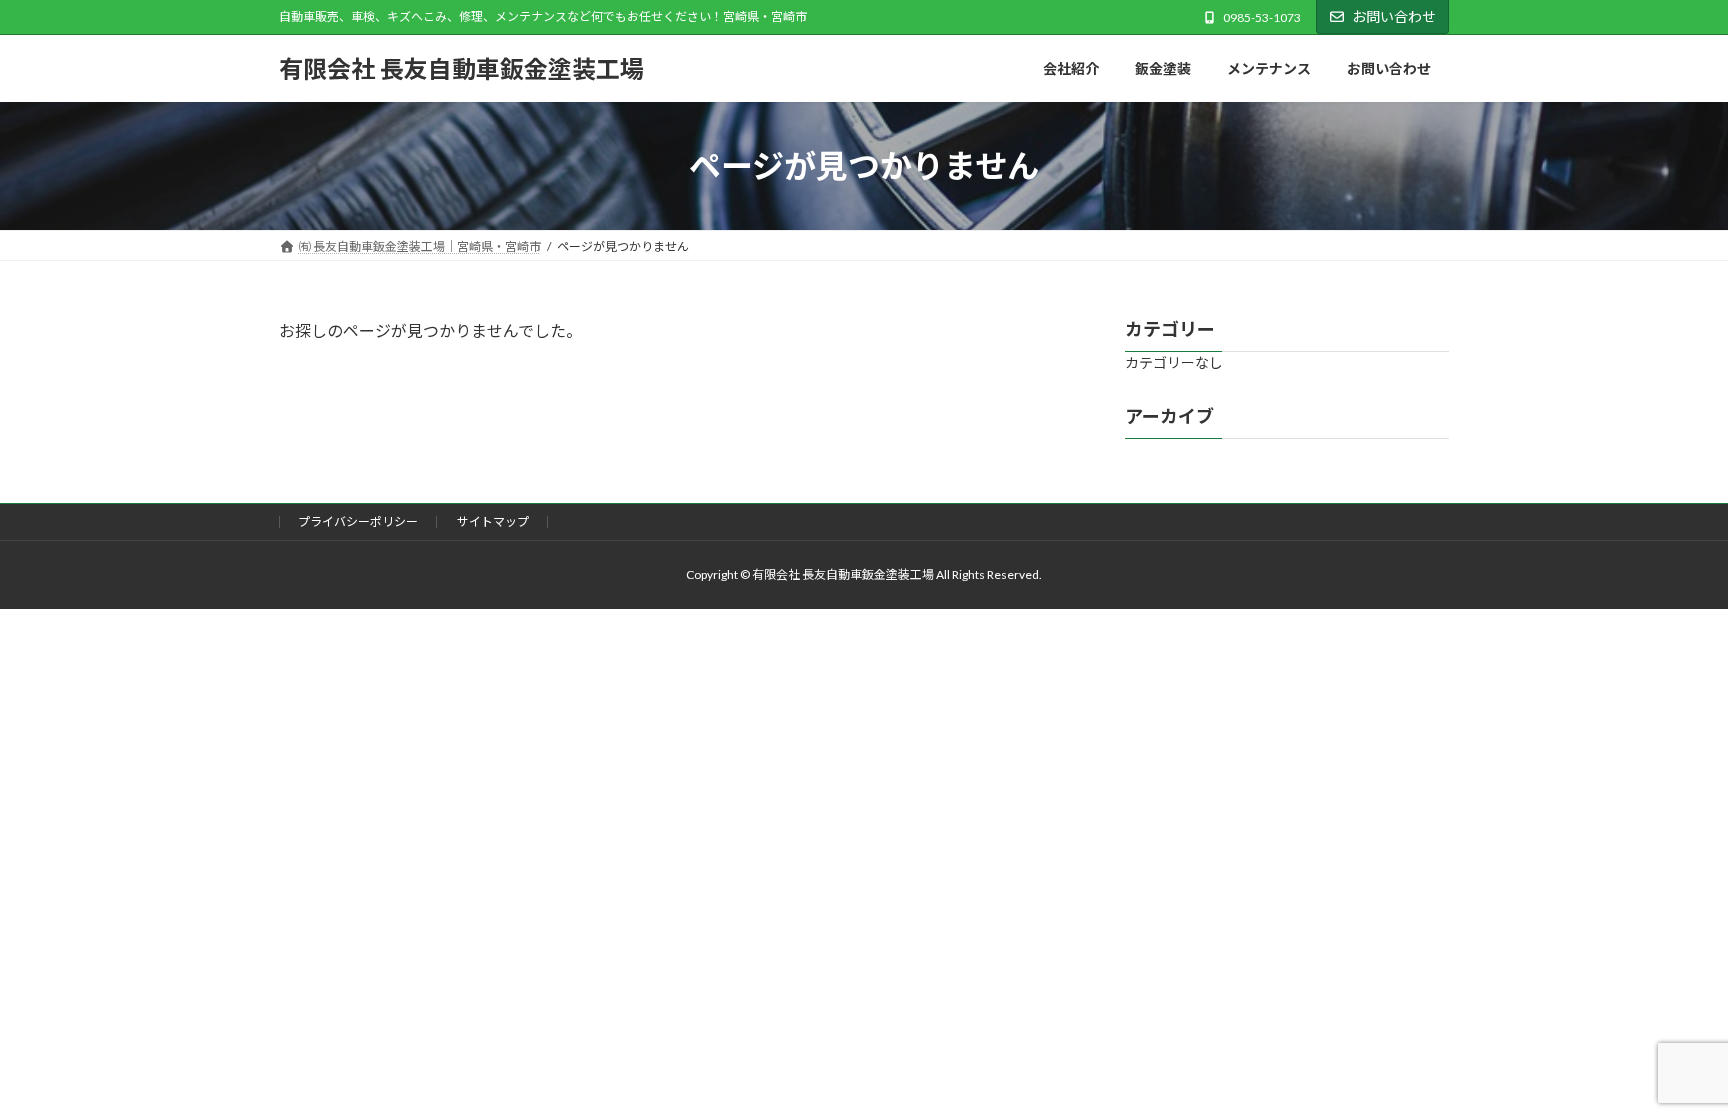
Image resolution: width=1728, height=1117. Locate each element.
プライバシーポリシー (358, 521)
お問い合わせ (1394, 16)
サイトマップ (493, 521)
